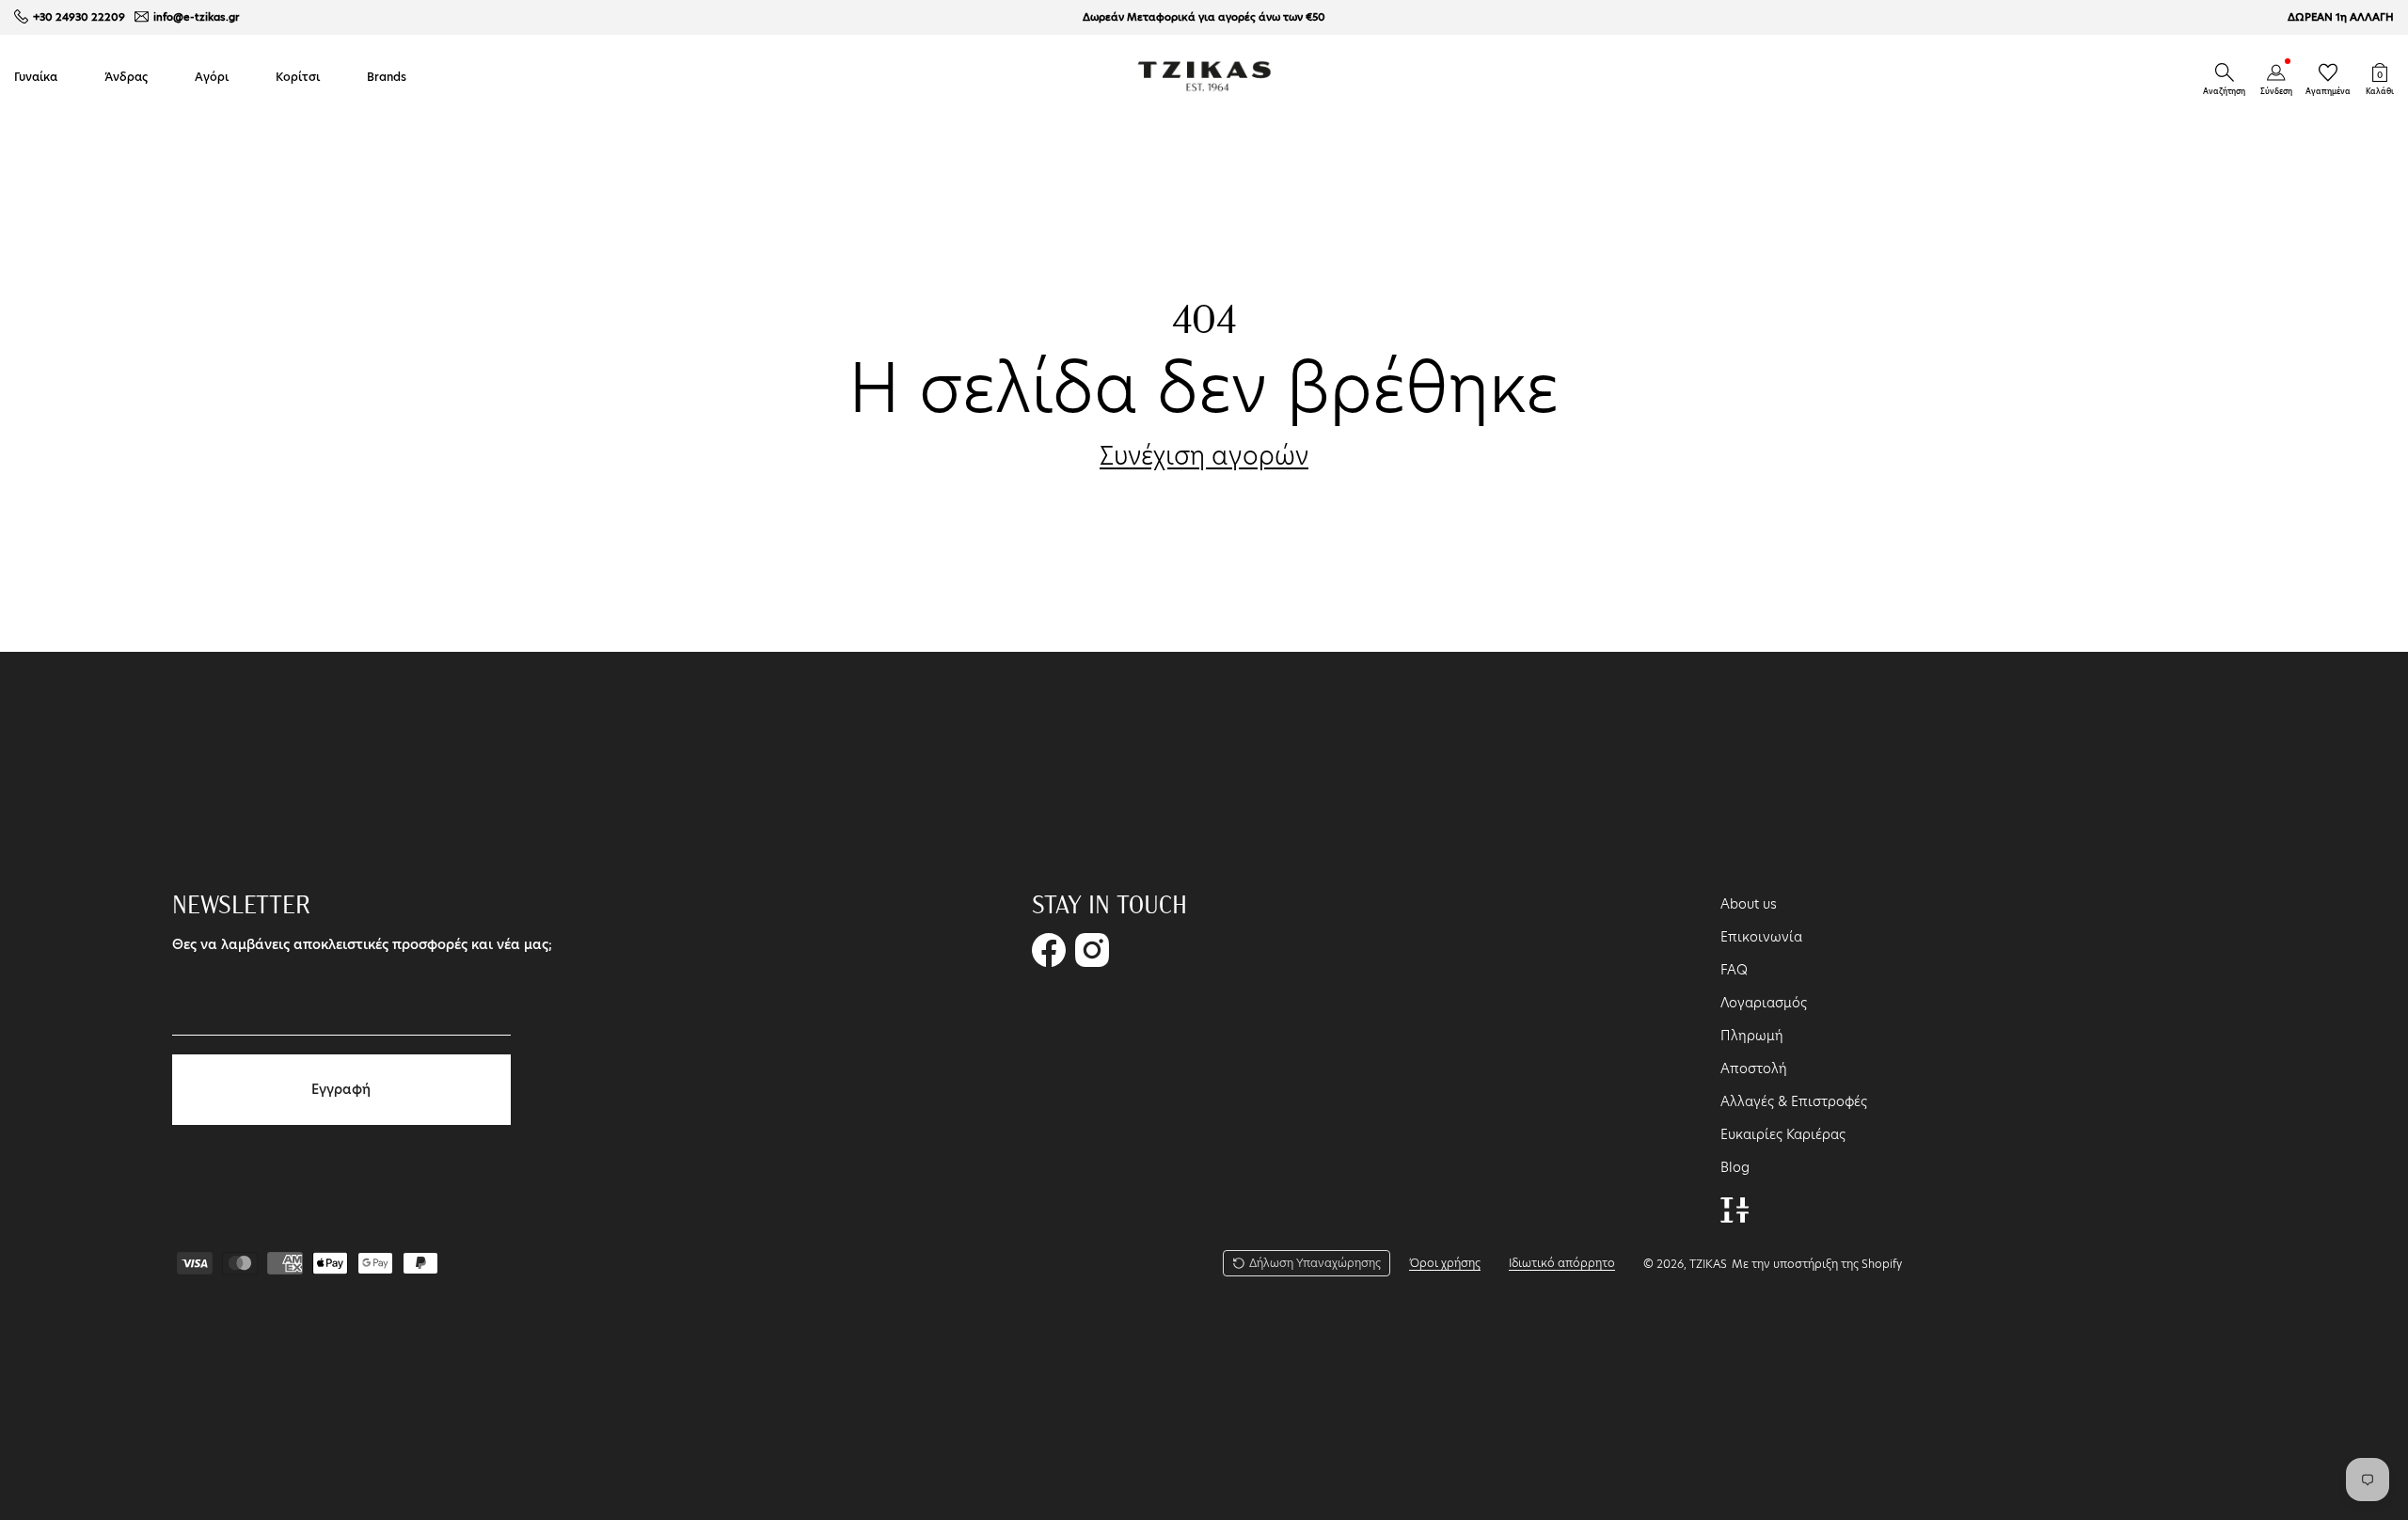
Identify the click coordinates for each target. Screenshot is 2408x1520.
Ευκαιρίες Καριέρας (1783, 1134)
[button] (2225, 72)
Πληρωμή (1752, 1036)
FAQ (1734, 970)
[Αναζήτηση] (2225, 72)
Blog (1735, 1167)
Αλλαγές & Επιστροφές (1794, 1101)
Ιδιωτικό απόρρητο (1562, 1263)
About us (1749, 904)
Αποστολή (1754, 1069)
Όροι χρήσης (1445, 1263)
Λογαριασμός (1764, 1003)
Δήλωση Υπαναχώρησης (1315, 1263)
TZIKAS (1708, 1264)
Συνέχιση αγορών (1204, 456)
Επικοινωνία (1761, 937)
